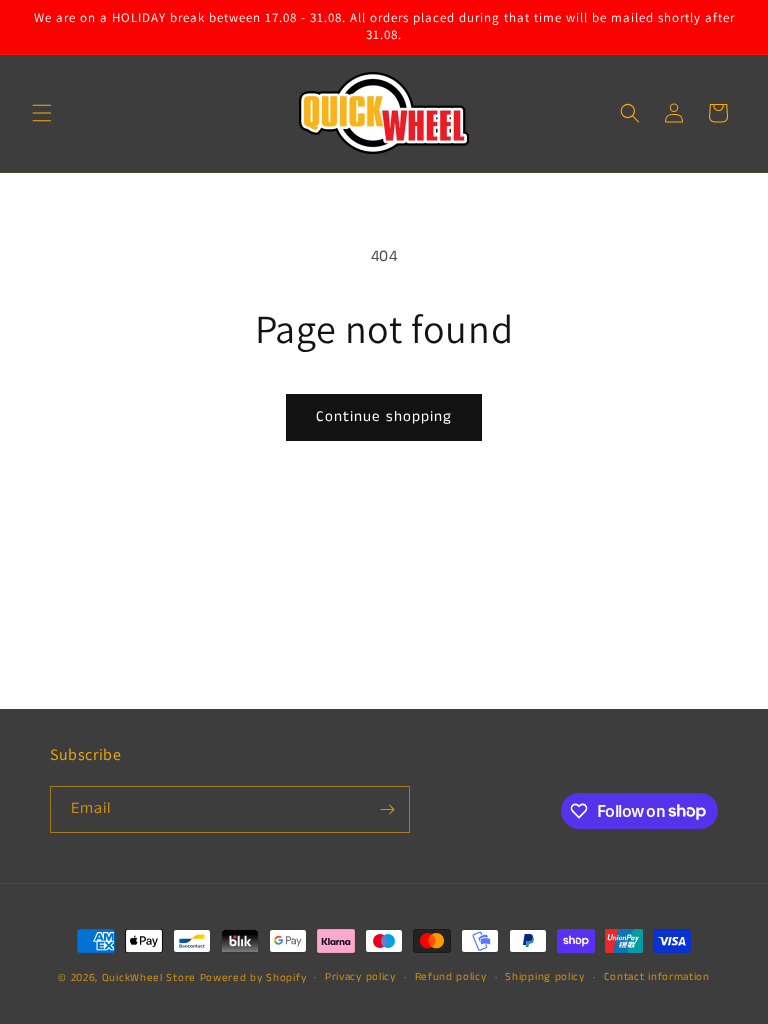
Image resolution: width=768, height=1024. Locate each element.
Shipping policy (545, 977)
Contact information (657, 977)
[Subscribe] (387, 809)
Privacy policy (360, 977)
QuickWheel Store (149, 978)
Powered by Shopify (253, 978)
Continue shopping (384, 416)
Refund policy (451, 977)
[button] (42, 113)
